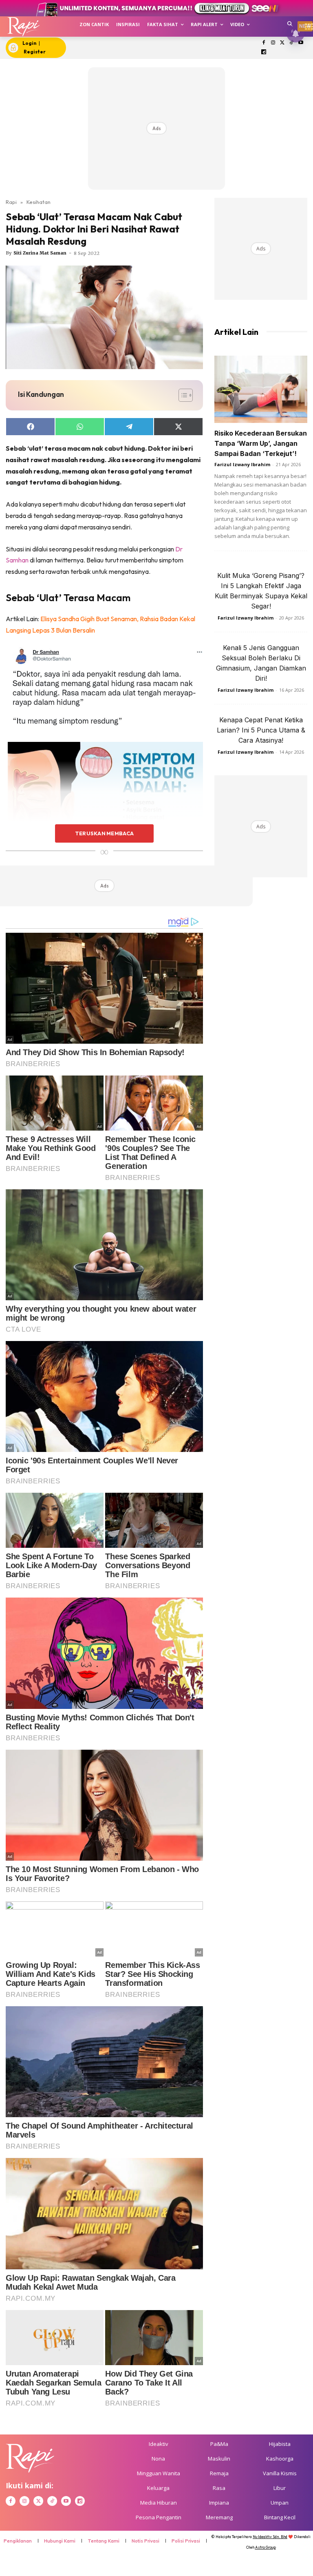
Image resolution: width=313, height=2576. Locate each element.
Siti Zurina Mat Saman (40, 253)
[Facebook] (264, 43)
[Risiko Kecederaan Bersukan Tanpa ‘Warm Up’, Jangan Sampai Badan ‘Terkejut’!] (261, 389)
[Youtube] (301, 43)
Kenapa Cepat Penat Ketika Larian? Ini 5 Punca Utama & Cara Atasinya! (261, 730)
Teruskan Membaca (104, 833)
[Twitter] (282, 43)
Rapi (11, 202)
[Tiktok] (292, 43)
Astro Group (266, 2547)
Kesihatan (39, 202)
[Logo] (23, 27)
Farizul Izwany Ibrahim (242, 464)
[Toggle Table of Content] (182, 395)
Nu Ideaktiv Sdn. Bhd (270, 2537)
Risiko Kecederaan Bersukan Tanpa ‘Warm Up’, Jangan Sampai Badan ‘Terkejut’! (261, 443)
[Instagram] (273, 43)
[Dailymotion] (264, 52)
